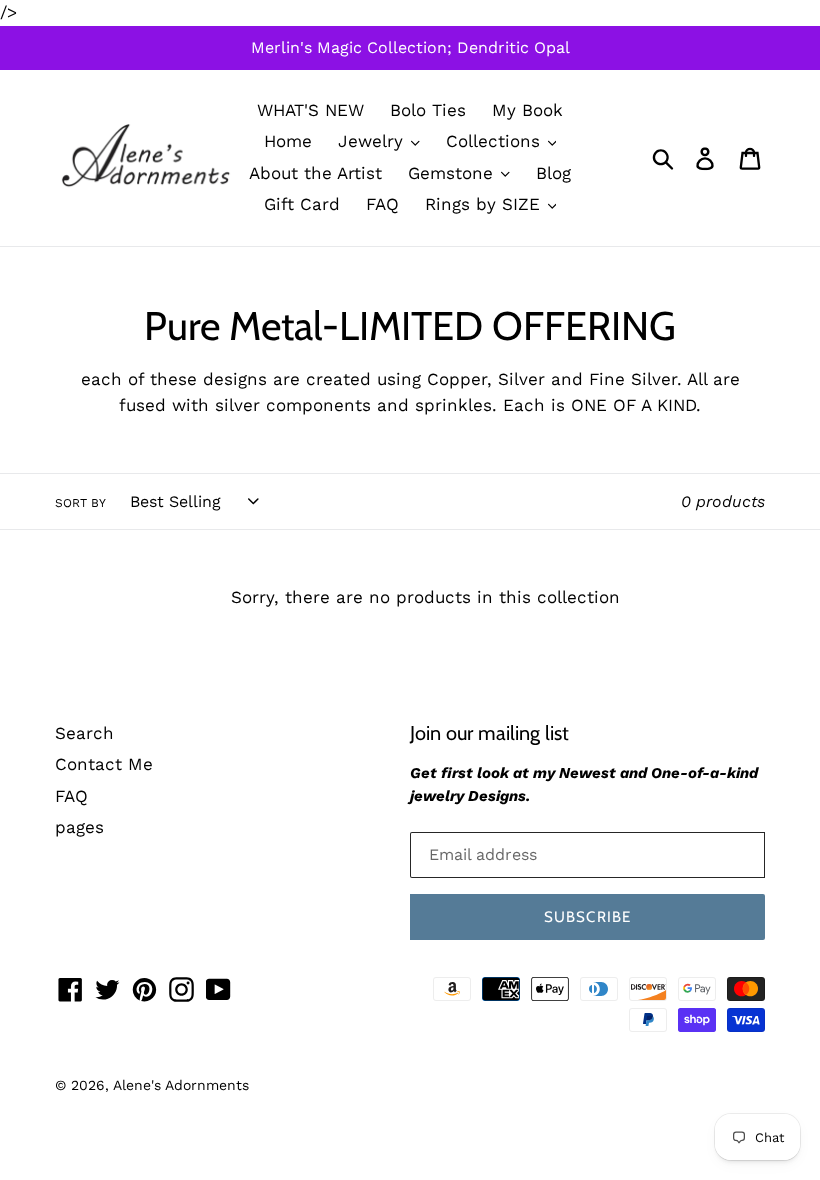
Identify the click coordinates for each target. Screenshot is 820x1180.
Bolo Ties (428, 110)
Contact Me (104, 764)
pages (79, 827)
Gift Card (302, 204)
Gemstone (453, 173)
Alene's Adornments (181, 1085)
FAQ (382, 204)
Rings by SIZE (485, 204)
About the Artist (315, 173)
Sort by (80, 503)
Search (84, 733)
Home (288, 141)
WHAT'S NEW (310, 110)
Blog (553, 173)
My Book (527, 110)
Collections (496, 141)
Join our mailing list (489, 733)
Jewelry (373, 141)
